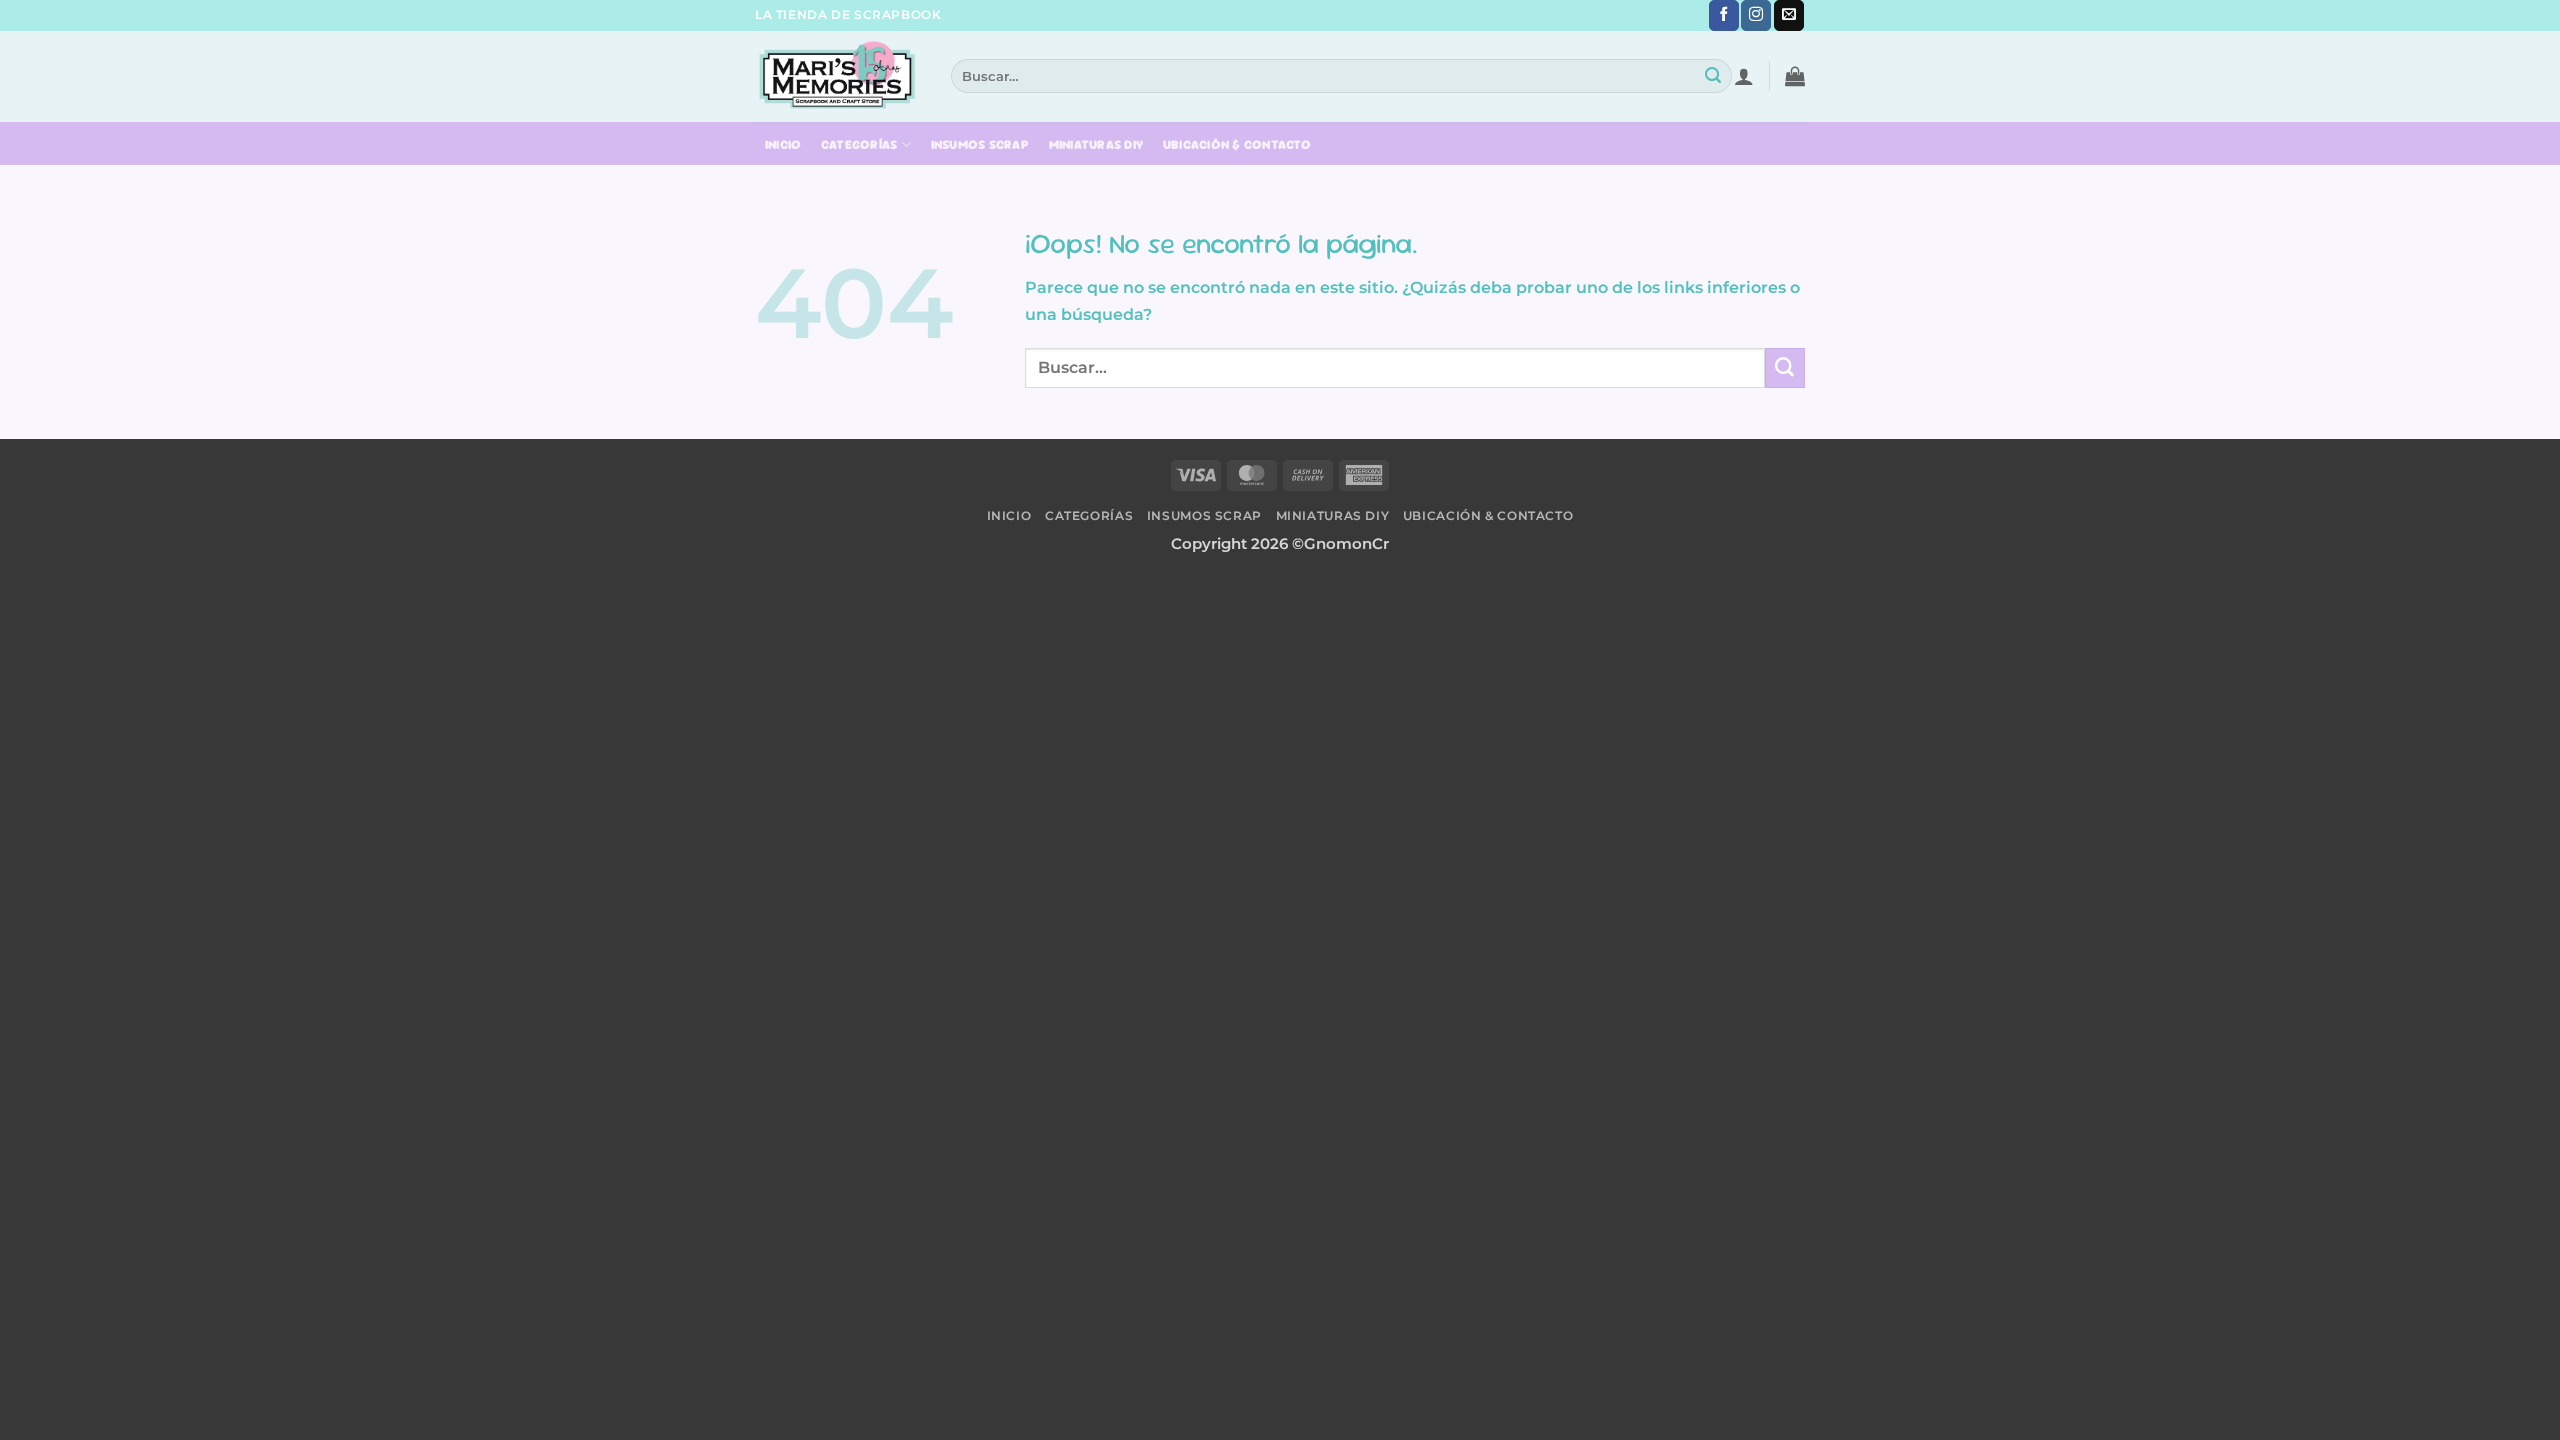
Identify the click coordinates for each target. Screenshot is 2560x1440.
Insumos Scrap (980, 145)
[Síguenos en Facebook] (1724, 15)
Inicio (783, 145)
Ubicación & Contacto (1237, 145)
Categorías (859, 144)
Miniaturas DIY (1096, 145)
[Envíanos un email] (1789, 15)
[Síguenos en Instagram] (1756, 15)
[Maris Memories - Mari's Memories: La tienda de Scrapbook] (838, 75)
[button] (1744, 76)
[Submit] (1713, 76)
